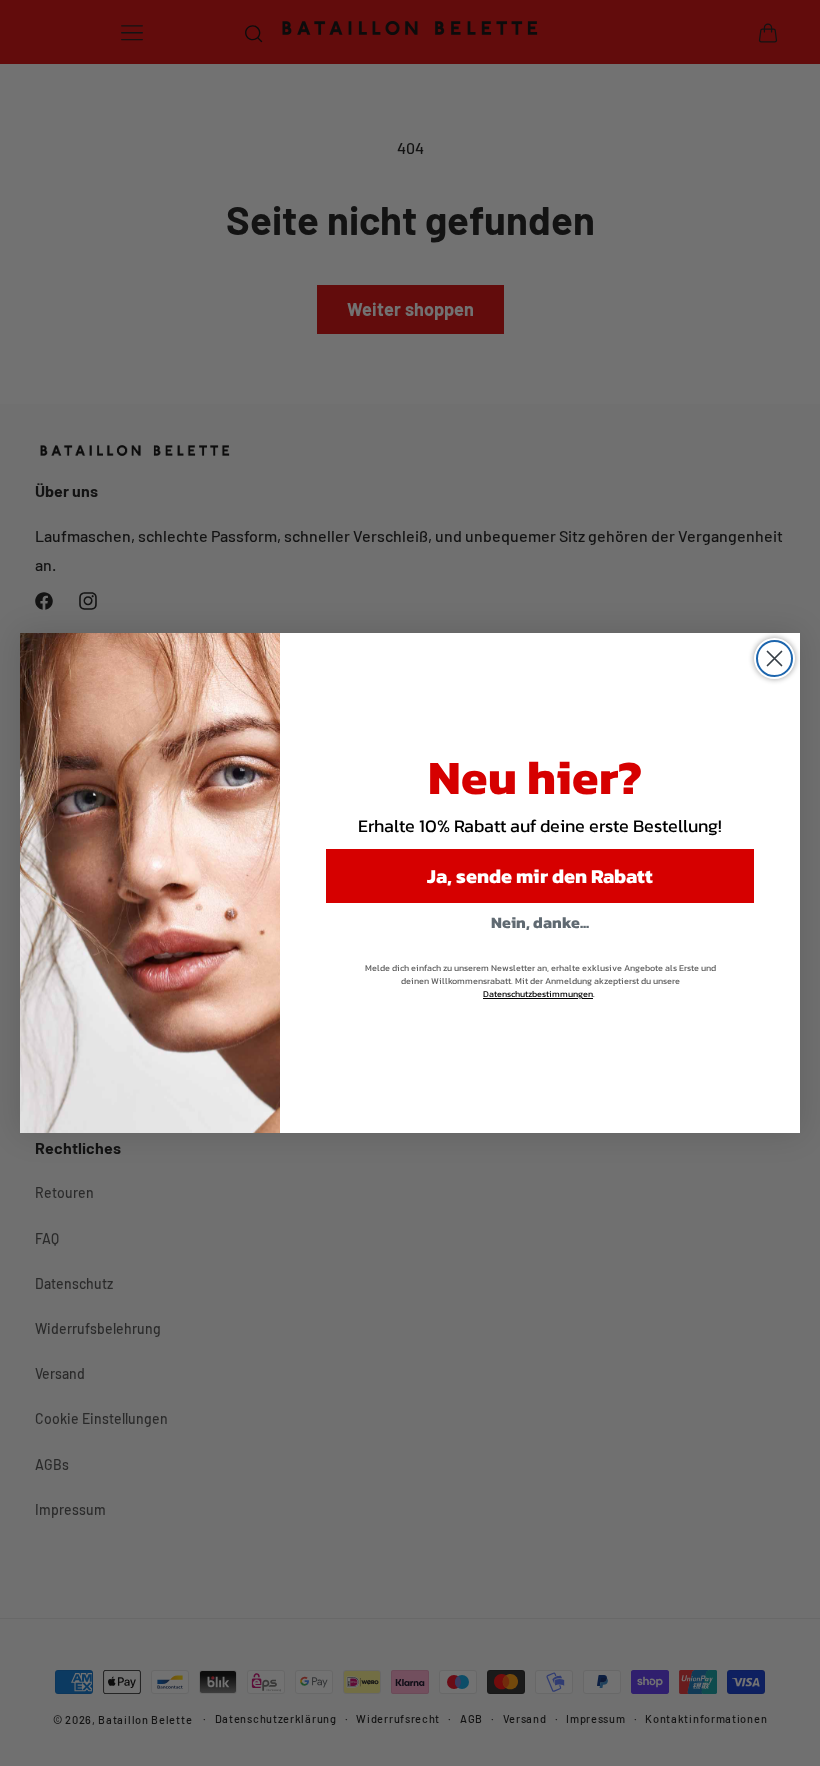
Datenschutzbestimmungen (538, 994)
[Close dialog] (774, 658)
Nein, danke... (540, 922)
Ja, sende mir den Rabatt (540, 876)
